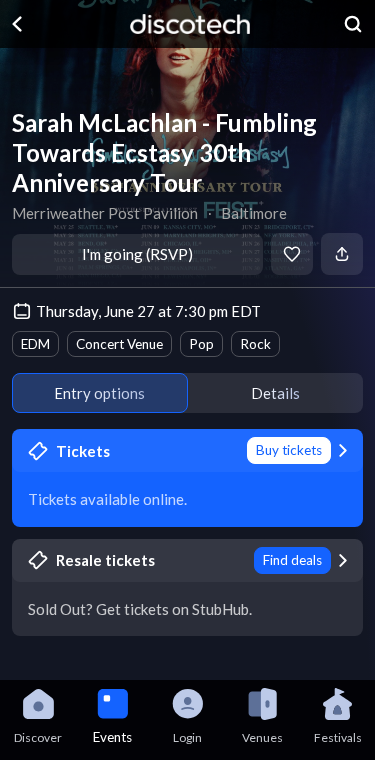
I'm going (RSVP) (137, 254)
